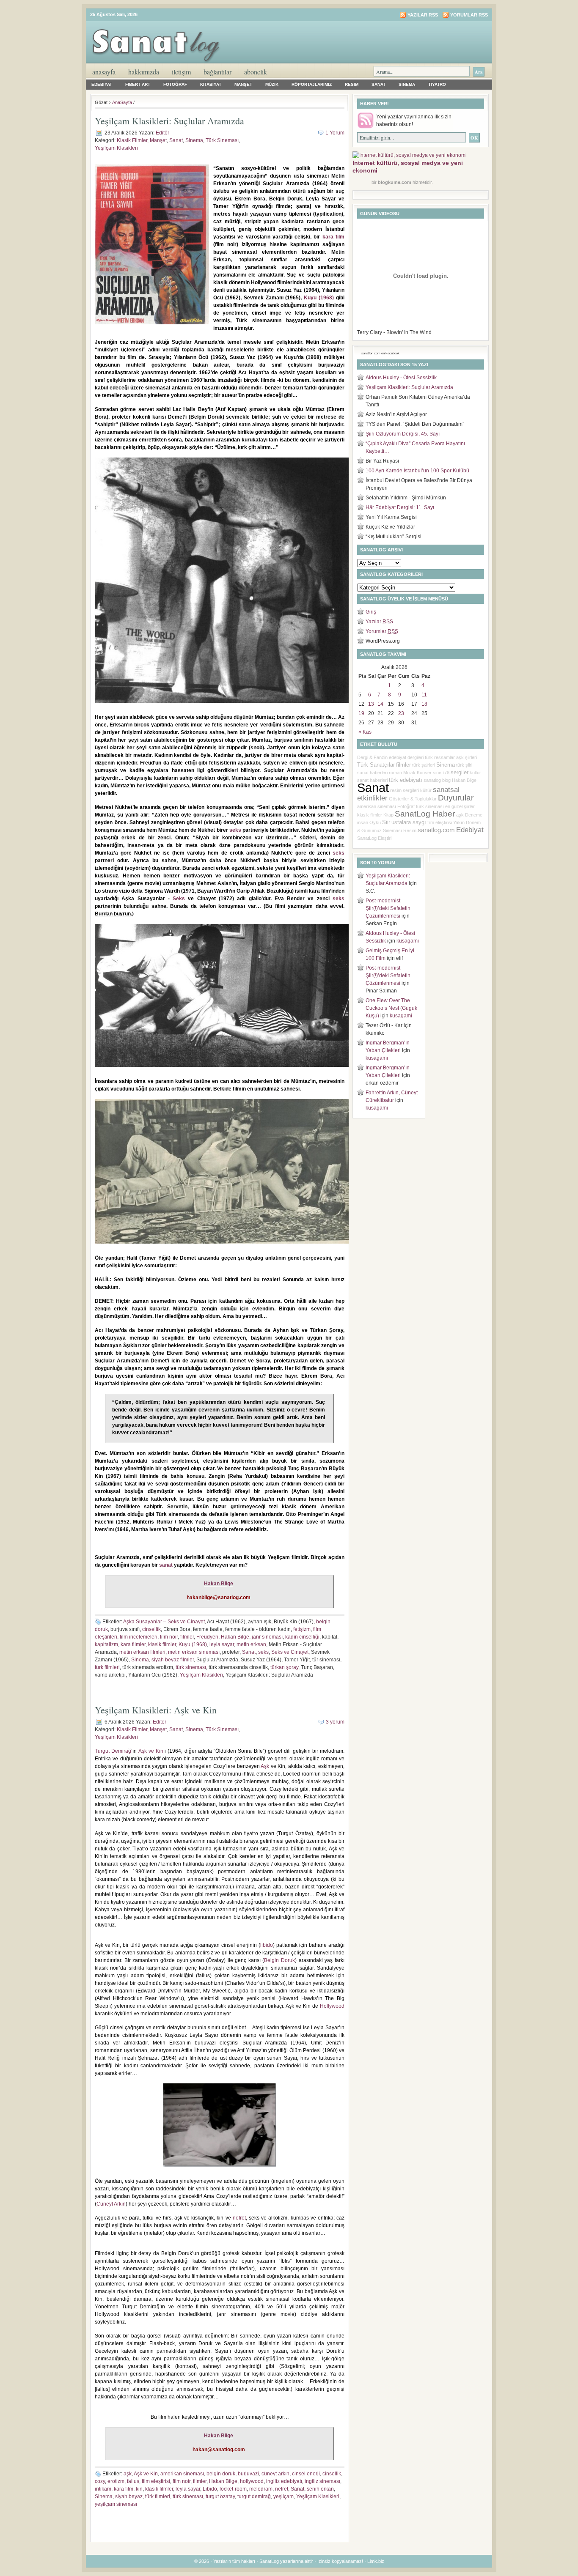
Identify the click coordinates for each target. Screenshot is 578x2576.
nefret (239, 2218)
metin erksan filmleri (142, 1652)
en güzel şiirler (460, 806)
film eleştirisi (156, 2481)
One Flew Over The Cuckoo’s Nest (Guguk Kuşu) (391, 1008)
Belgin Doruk (279, 1960)
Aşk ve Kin (151, 1751)
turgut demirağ (254, 2497)
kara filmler (133, 1644)
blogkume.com (395, 182)
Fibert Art (138, 84)
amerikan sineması (182, 2474)
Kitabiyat (211, 84)
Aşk (265, 1766)
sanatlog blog (437, 780)
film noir (169, 1637)
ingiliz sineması (322, 2481)
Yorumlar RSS (469, 15)
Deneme (474, 815)
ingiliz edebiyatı (284, 2481)
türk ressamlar (440, 757)
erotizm (116, 2481)
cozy (100, 2481)
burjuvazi (248, 2474)
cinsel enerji (306, 2474)
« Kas (365, 732)
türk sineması (191, 1667)
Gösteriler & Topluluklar (413, 799)
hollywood (252, 2481)
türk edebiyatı (406, 780)
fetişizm (302, 1629)
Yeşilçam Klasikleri (116, 148)
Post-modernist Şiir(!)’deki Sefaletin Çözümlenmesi (388, 908)
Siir (386, 822)
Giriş (371, 612)
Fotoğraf (175, 84)
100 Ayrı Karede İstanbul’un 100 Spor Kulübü (417, 471)
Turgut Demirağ (113, 1751)
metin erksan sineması (194, 1652)
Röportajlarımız (312, 84)
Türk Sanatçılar (376, 765)
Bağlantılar (217, 72)
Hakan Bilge (219, 1584)
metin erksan (251, 1644)
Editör (162, 133)
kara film (333, 237)
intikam (103, 2489)
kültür (426, 790)
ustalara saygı (409, 822)
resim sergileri (405, 790)
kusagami (408, 941)
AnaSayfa (104, 72)
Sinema (407, 84)
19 (361, 713)
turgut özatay (220, 2497)
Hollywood (332, 2006)
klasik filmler (162, 1644)
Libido (210, 2489)
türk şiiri (464, 765)
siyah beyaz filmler (173, 1660)
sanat (166, 1565)
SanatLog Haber (425, 814)
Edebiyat (102, 84)
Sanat (378, 84)
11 (424, 695)
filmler (187, 1637)
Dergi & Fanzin (372, 757)
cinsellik (151, 1629)
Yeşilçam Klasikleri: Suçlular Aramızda (169, 121)
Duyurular (456, 798)
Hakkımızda (144, 72)
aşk (128, 2474)
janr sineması (267, 1637)
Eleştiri (385, 838)
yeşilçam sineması (116, 2504)
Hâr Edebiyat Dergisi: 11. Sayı (400, 507)
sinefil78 (441, 773)
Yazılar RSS (423, 15)
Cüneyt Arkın (111, 2204)
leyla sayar (222, 1644)
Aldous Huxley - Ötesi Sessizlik (401, 378)
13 (371, 704)
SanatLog (367, 838)
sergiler (460, 772)
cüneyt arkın (275, 2474)
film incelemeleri (139, 1637)
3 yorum (335, 1722)
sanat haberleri (372, 773)
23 (401, 713)
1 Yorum (335, 133)
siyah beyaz (129, 2497)
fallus (133, 2481)
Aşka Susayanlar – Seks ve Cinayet (164, 1622)
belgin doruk (221, 2474)
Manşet (243, 84)
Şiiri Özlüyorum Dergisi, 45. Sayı (403, 434)
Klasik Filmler (132, 140)
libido (267, 1945)
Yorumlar (382, 631)
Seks (179, 899)
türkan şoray (284, 1667)
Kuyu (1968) (319, 298)
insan (363, 822)
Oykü (375, 822)
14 (380, 704)
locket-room (233, 2489)
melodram (261, 2489)
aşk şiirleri (467, 757)
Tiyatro (437, 84)
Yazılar (379, 622)
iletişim (181, 72)
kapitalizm (106, 1644)
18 (424, 704)
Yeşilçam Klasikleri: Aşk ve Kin (156, 1710)
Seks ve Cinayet (290, 1652)
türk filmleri (107, 1667)
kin (139, 2489)
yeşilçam (283, 2497)
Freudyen (207, 1637)
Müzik (272, 84)
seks (235, 830)
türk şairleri (424, 765)
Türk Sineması (222, 140)
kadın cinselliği (302, 1637)
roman (395, 773)
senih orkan (320, 2489)
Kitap (388, 815)
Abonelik (256, 72)
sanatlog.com (436, 830)
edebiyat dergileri (406, 757)
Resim (352, 84)
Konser (424, 773)
